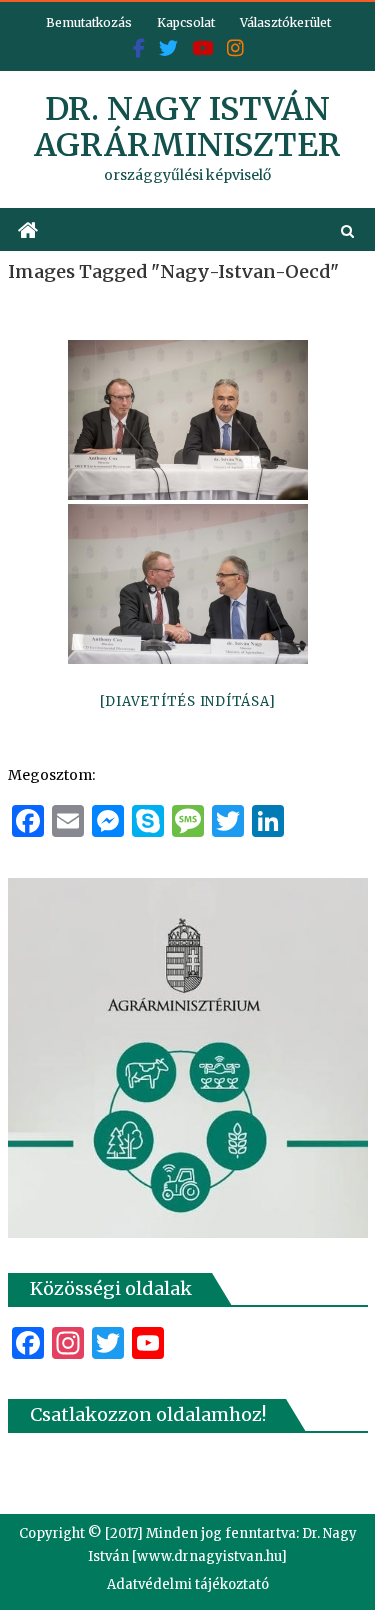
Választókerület (285, 22)
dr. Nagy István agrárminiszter (187, 127)
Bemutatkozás (89, 22)
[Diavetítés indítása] (188, 701)
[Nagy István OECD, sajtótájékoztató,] (188, 420)
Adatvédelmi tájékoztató (188, 1584)
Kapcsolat (186, 22)
